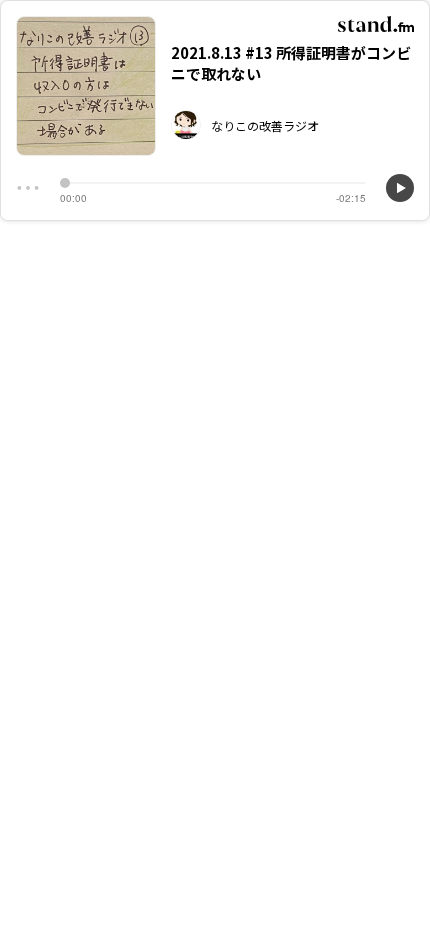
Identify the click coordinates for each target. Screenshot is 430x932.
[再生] (400, 188)
